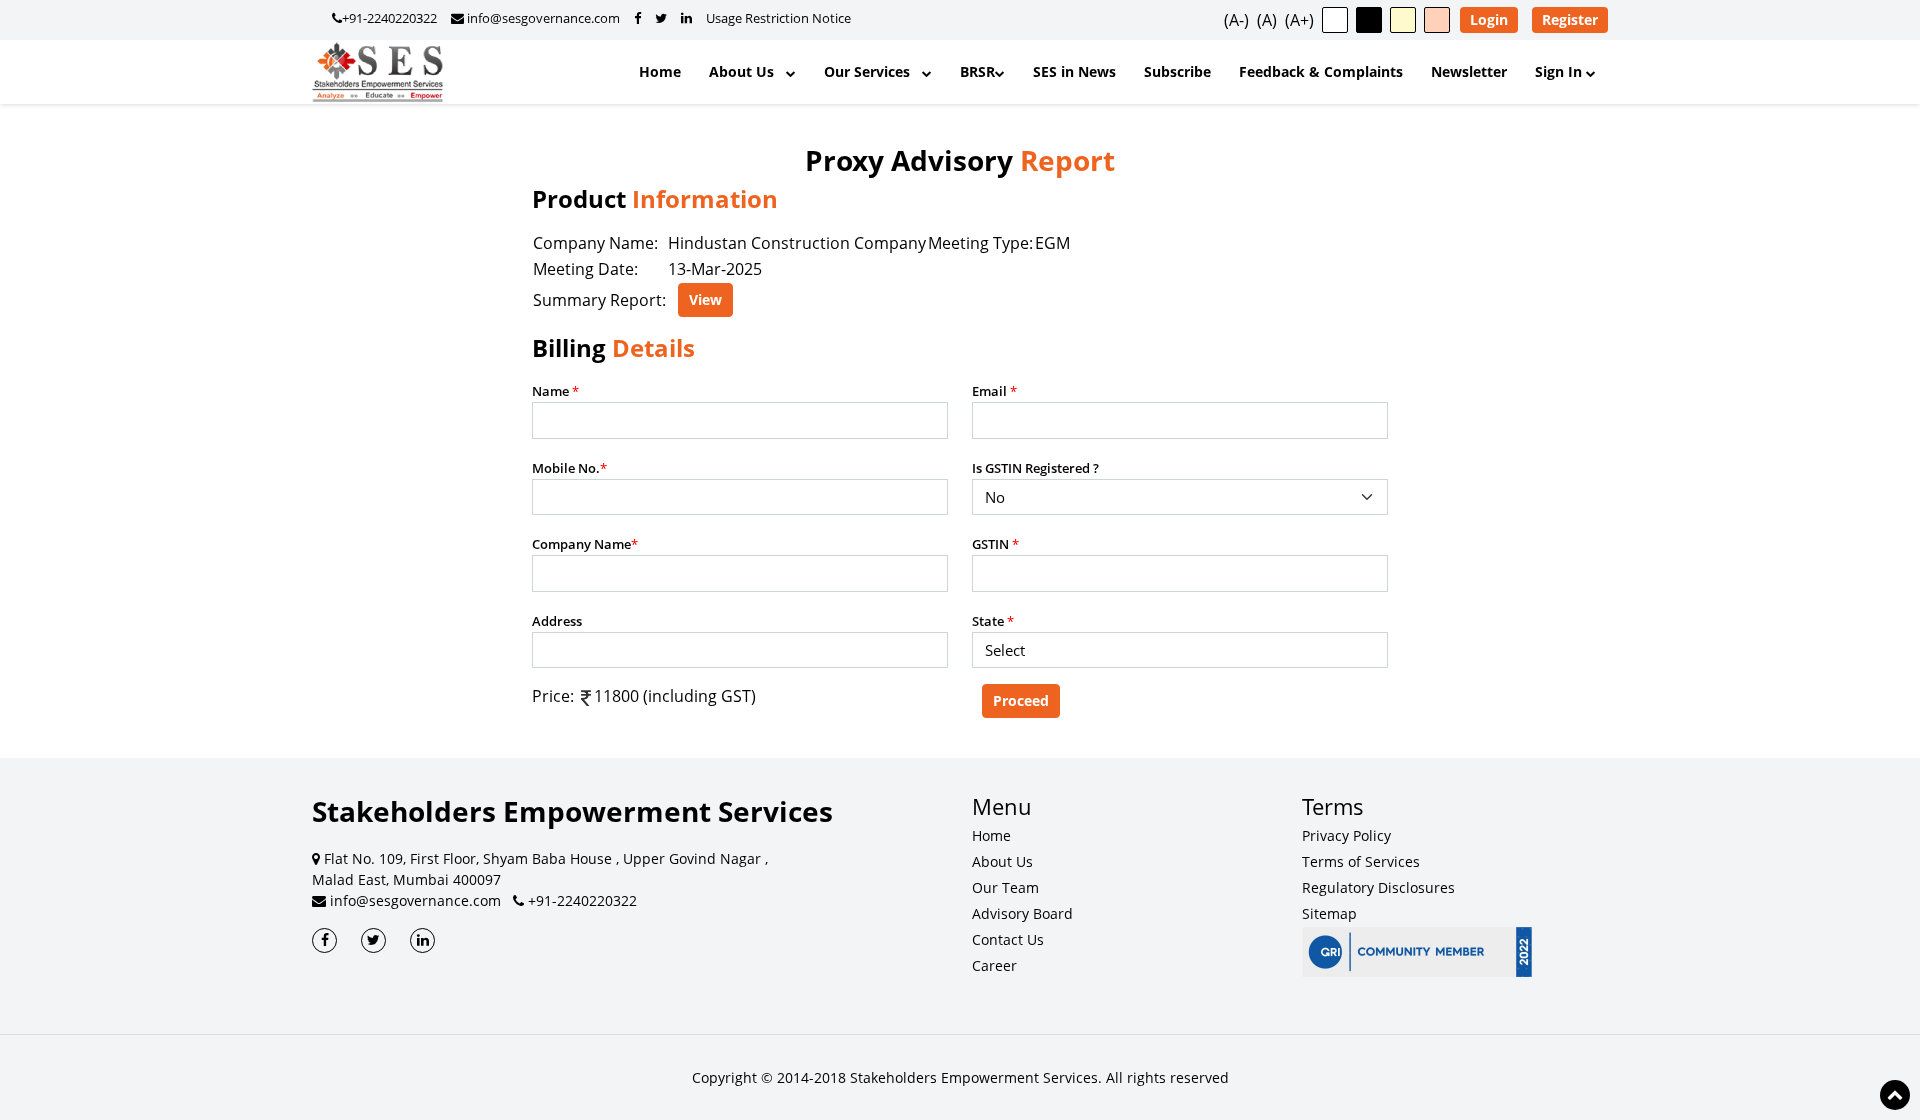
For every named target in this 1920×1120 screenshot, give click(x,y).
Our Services (873, 71)
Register (1570, 19)
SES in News (1074, 71)
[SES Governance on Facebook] (637, 18)
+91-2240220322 (389, 18)
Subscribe (1177, 71)
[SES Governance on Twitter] (661, 18)
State (993, 621)
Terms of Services (1361, 861)
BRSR (977, 71)
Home (660, 71)
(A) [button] (1267, 20)
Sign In (1560, 71)
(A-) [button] (1236, 20)
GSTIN (995, 544)
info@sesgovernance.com (542, 18)
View (705, 299)
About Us (747, 71)
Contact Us (1008, 939)
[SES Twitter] (373, 940)
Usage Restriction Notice (778, 18)
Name (555, 391)
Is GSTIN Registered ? (1035, 468)
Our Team (1005, 887)
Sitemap (1329, 913)
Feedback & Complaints (1321, 71)
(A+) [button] (1299, 20)
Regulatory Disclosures (1378, 887)
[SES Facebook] (324, 940)
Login (1489, 19)
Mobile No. (569, 468)
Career (994, 965)
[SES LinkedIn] (422, 940)
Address (557, 621)
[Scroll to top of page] (1895, 1095)
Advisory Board (1022, 913)
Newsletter (1469, 71)
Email (994, 391)
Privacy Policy (1346, 835)
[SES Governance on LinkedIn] (686, 18)
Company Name (585, 544)
